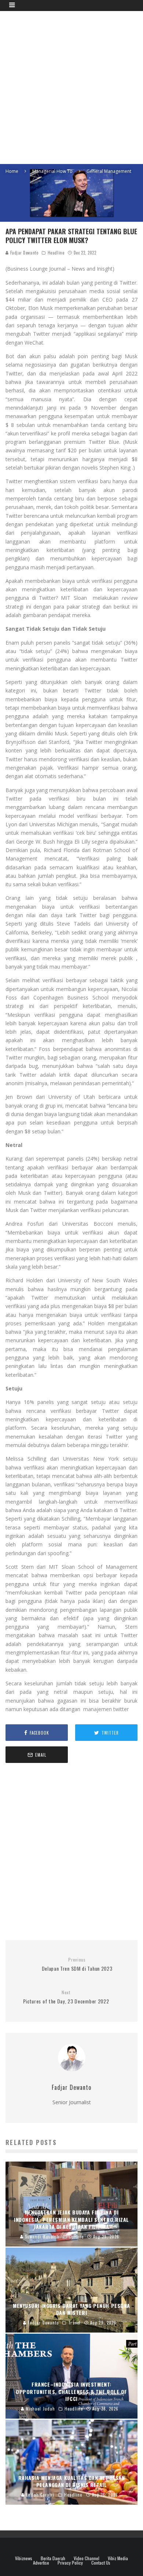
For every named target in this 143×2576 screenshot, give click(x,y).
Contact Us (101, 2563)
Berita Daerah (53, 2558)
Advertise (41, 2563)
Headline (56, 253)
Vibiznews (24, 2558)
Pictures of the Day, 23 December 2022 (66, 1997)
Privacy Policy (70, 2563)
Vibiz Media (118, 2558)
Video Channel (87, 2558)
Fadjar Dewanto (23, 253)
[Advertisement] (71, 86)
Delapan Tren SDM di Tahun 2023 (77, 1965)
